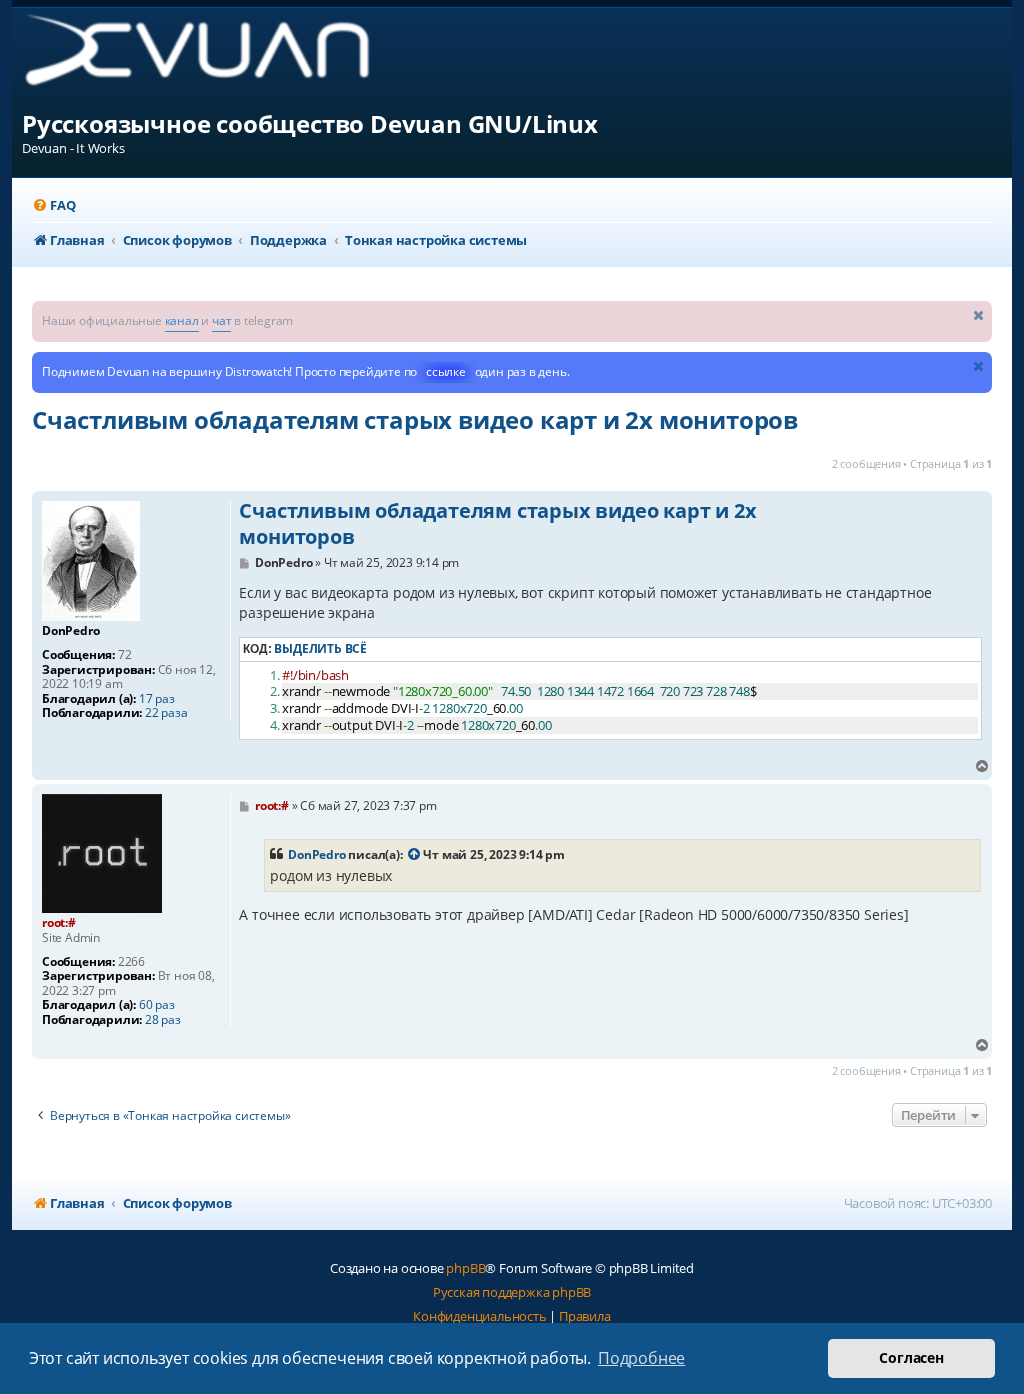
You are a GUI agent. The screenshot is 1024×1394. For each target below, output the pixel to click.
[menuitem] (53, 205)
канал (182, 320)
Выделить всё (320, 648)
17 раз (157, 699)
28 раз (163, 1020)
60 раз (157, 1005)
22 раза (166, 713)
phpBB (465, 1268)
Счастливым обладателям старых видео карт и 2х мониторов (415, 419)
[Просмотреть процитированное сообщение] (414, 855)
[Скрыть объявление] (979, 314)
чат (221, 320)
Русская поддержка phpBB (512, 1292)
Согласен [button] (911, 1357)
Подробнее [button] (641, 1358)
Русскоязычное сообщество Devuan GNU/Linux (310, 123)
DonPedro (316, 854)
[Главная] (213, 57)
